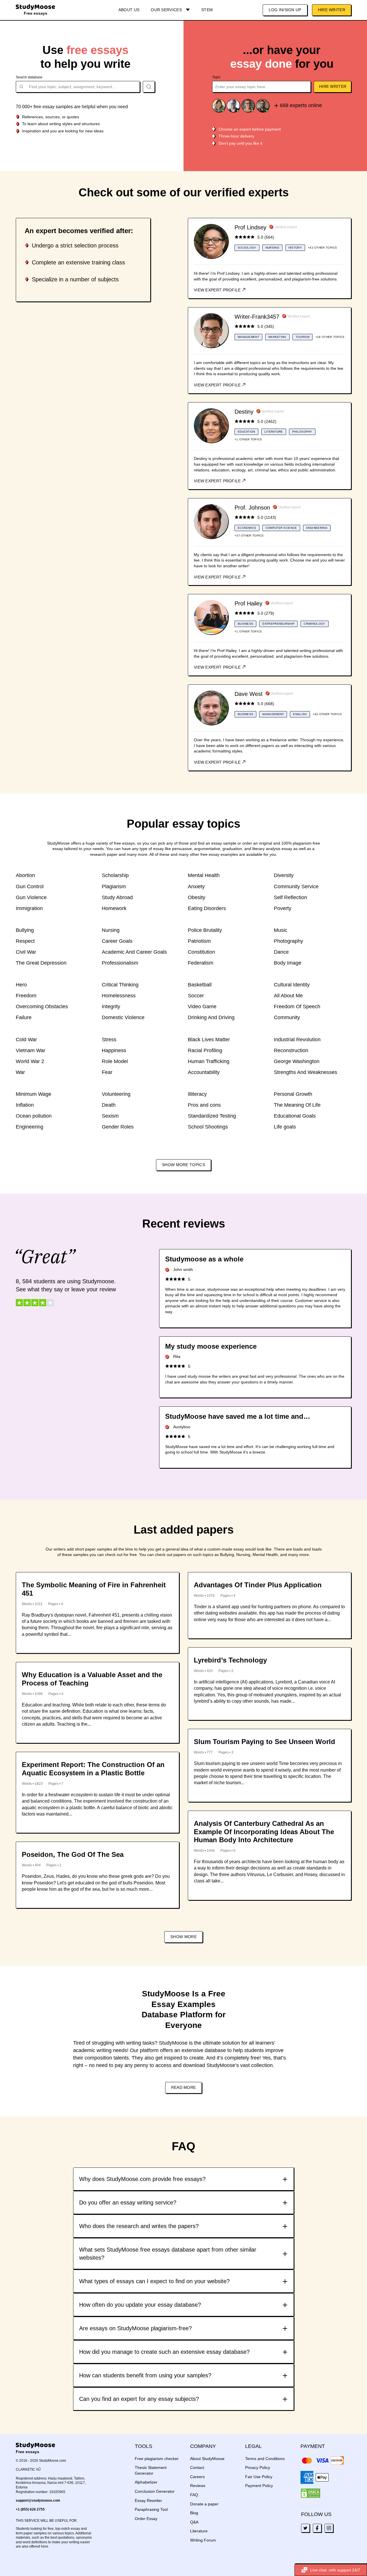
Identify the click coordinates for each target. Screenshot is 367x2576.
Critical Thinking (120, 985)
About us (129, 10)
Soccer (196, 996)
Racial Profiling (205, 1050)
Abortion (25, 875)
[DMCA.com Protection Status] (311, 2493)
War (20, 1072)
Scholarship (115, 875)
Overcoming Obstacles (42, 1007)
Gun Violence (31, 897)
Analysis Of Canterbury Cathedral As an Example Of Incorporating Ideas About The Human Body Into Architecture (264, 1832)
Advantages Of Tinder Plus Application (258, 1585)
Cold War (26, 1040)
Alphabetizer (146, 2482)
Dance (281, 952)
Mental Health (204, 875)
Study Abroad (117, 897)
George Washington (297, 1061)
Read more (184, 2087)
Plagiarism (114, 887)
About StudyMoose (207, 2459)
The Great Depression (41, 963)
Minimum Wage (34, 1094)
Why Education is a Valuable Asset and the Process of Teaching (92, 1679)
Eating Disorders (207, 908)
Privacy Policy (258, 2467)
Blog (194, 2513)
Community (287, 1017)
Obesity (197, 897)
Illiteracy (197, 1094)
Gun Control (30, 887)
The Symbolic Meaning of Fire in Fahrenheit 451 (94, 1589)
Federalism (201, 963)
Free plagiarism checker (157, 2459)
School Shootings (208, 1127)
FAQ (194, 2495)
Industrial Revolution (297, 1040)
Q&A (194, 2522)
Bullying (25, 930)
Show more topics (183, 1165)
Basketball (200, 985)
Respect (25, 941)
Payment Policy (259, 2486)
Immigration (29, 908)
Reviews (198, 2486)
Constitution (201, 952)
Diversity (284, 875)
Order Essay (146, 2519)
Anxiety (196, 887)
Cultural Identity (292, 985)
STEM (207, 10)
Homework (114, 908)
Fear (107, 1072)
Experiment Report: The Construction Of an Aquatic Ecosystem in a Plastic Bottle (93, 1769)
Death (109, 1105)
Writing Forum (203, 2540)
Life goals (285, 1127)
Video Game (202, 1007)
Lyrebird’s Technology (230, 1660)
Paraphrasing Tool (151, 2509)
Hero (21, 985)
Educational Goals (295, 1116)
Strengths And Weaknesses (305, 1072)
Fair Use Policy (259, 2477)
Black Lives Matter (209, 1040)
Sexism (110, 1116)
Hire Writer (332, 10)
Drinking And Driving (211, 1017)
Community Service (296, 887)
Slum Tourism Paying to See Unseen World (264, 1742)
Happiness (114, 1050)
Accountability (204, 1072)
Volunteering (116, 1094)
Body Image (288, 963)
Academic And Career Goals (134, 952)
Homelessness (119, 996)
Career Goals (117, 941)
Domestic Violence (123, 1017)
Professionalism (120, 963)
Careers (197, 2477)
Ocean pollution (34, 1116)
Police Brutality (205, 930)
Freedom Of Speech (297, 1007)
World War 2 (30, 1061)
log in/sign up (285, 10)
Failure (24, 1017)
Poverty (283, 908)
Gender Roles (118, 1127)
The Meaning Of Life (297, 1105)
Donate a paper (204, 2504)
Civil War (26, 952)
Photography (288, 941)
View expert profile (218, 290)
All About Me (288, 996)
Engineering (30, 1127)
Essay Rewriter (148, 2500)
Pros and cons (204, 1105)
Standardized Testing (212, 1116)
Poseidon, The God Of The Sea (73, 1854)
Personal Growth (293, 1094)
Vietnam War (31, 1050)
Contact (197, 2467)
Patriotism (199, 941)
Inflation (25, 1105)
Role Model (115, 1061)
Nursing (111, 930)
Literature (199, 2531)
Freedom (26, 996)
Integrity (111, 1007)
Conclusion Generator (155, 2491)
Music (281, 930)
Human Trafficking (209, 1061)
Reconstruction (291, 1050)
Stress (109, 1040)
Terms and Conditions (265, 2459)
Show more (183, 1937)
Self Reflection (290, 897)
